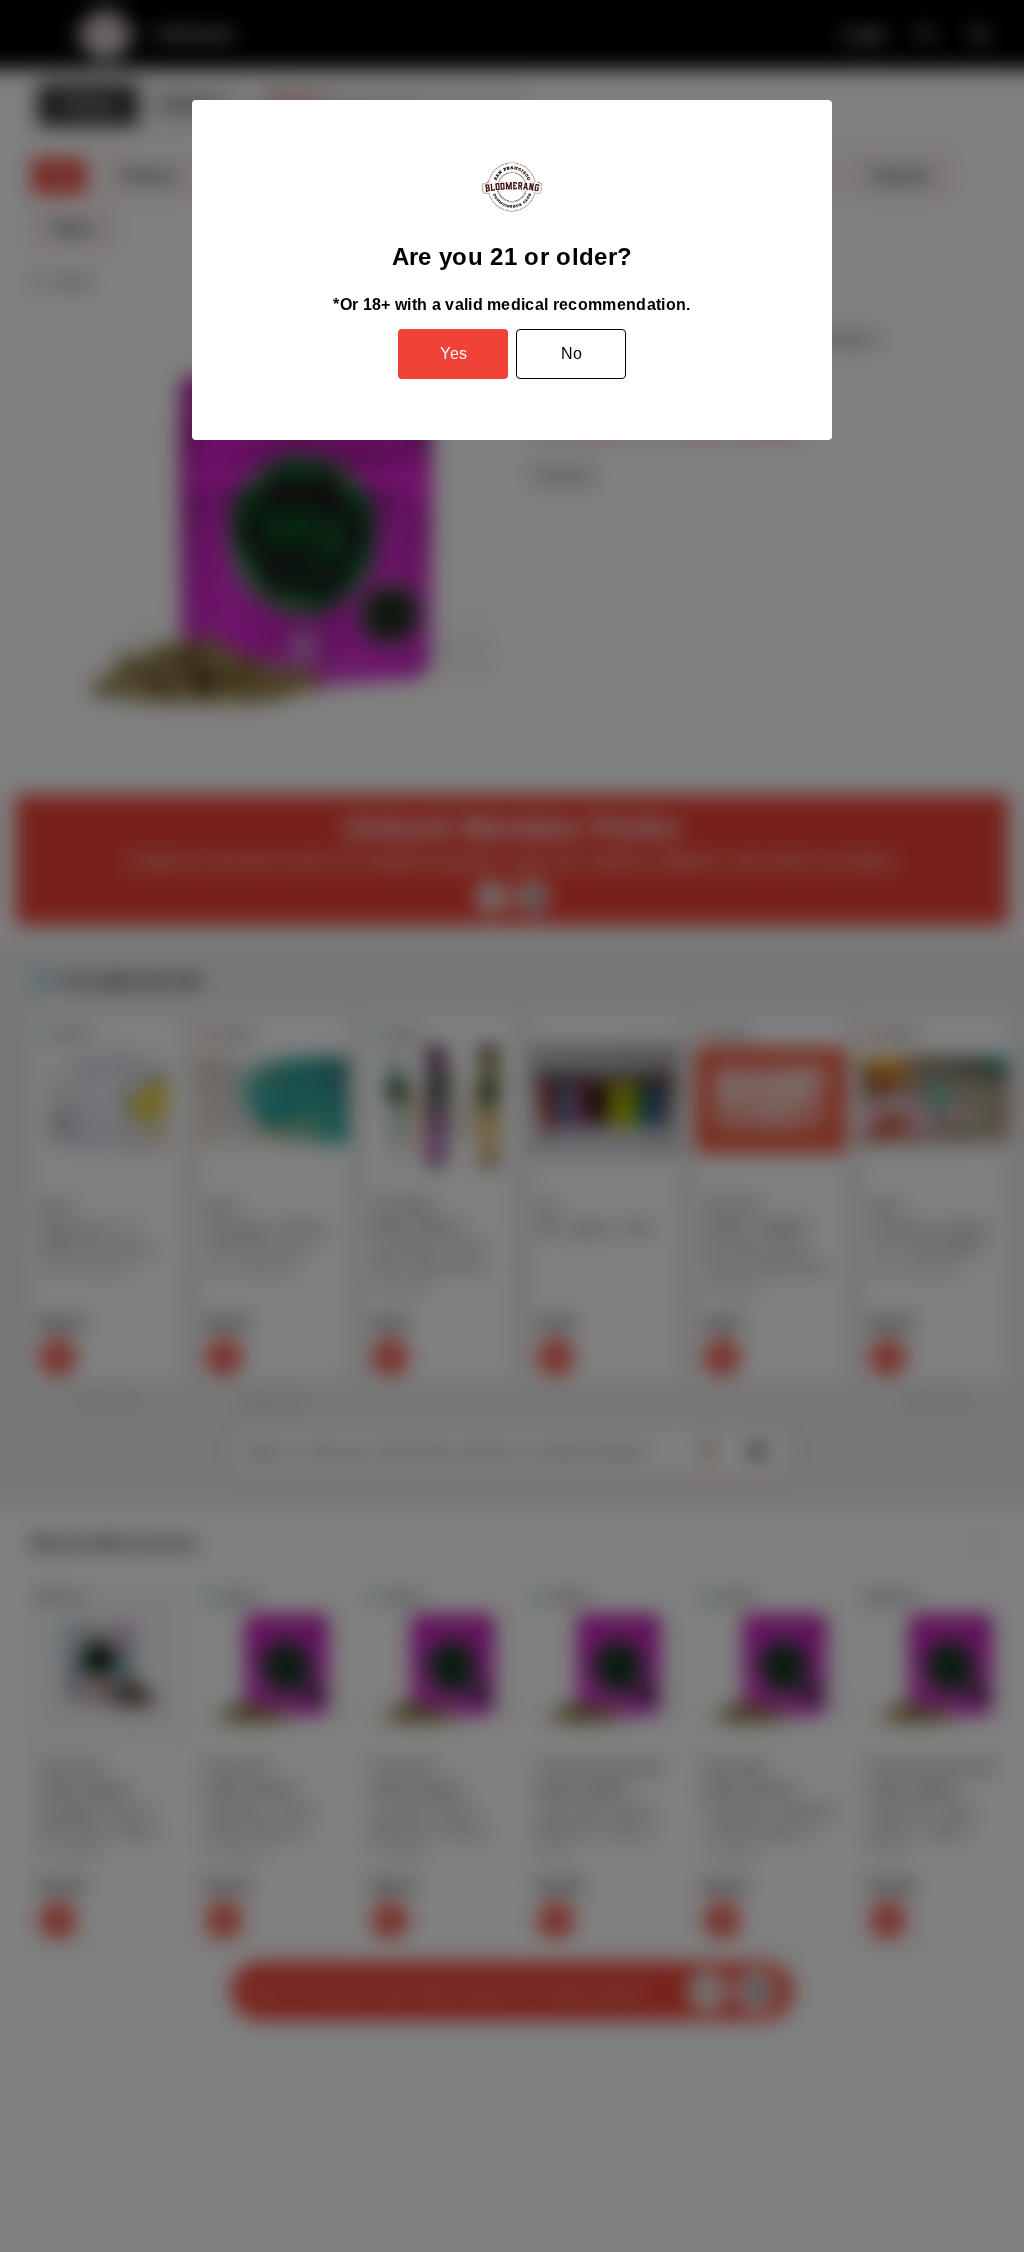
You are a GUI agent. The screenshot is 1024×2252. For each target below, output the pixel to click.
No (571, 353)
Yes (453, 353)
